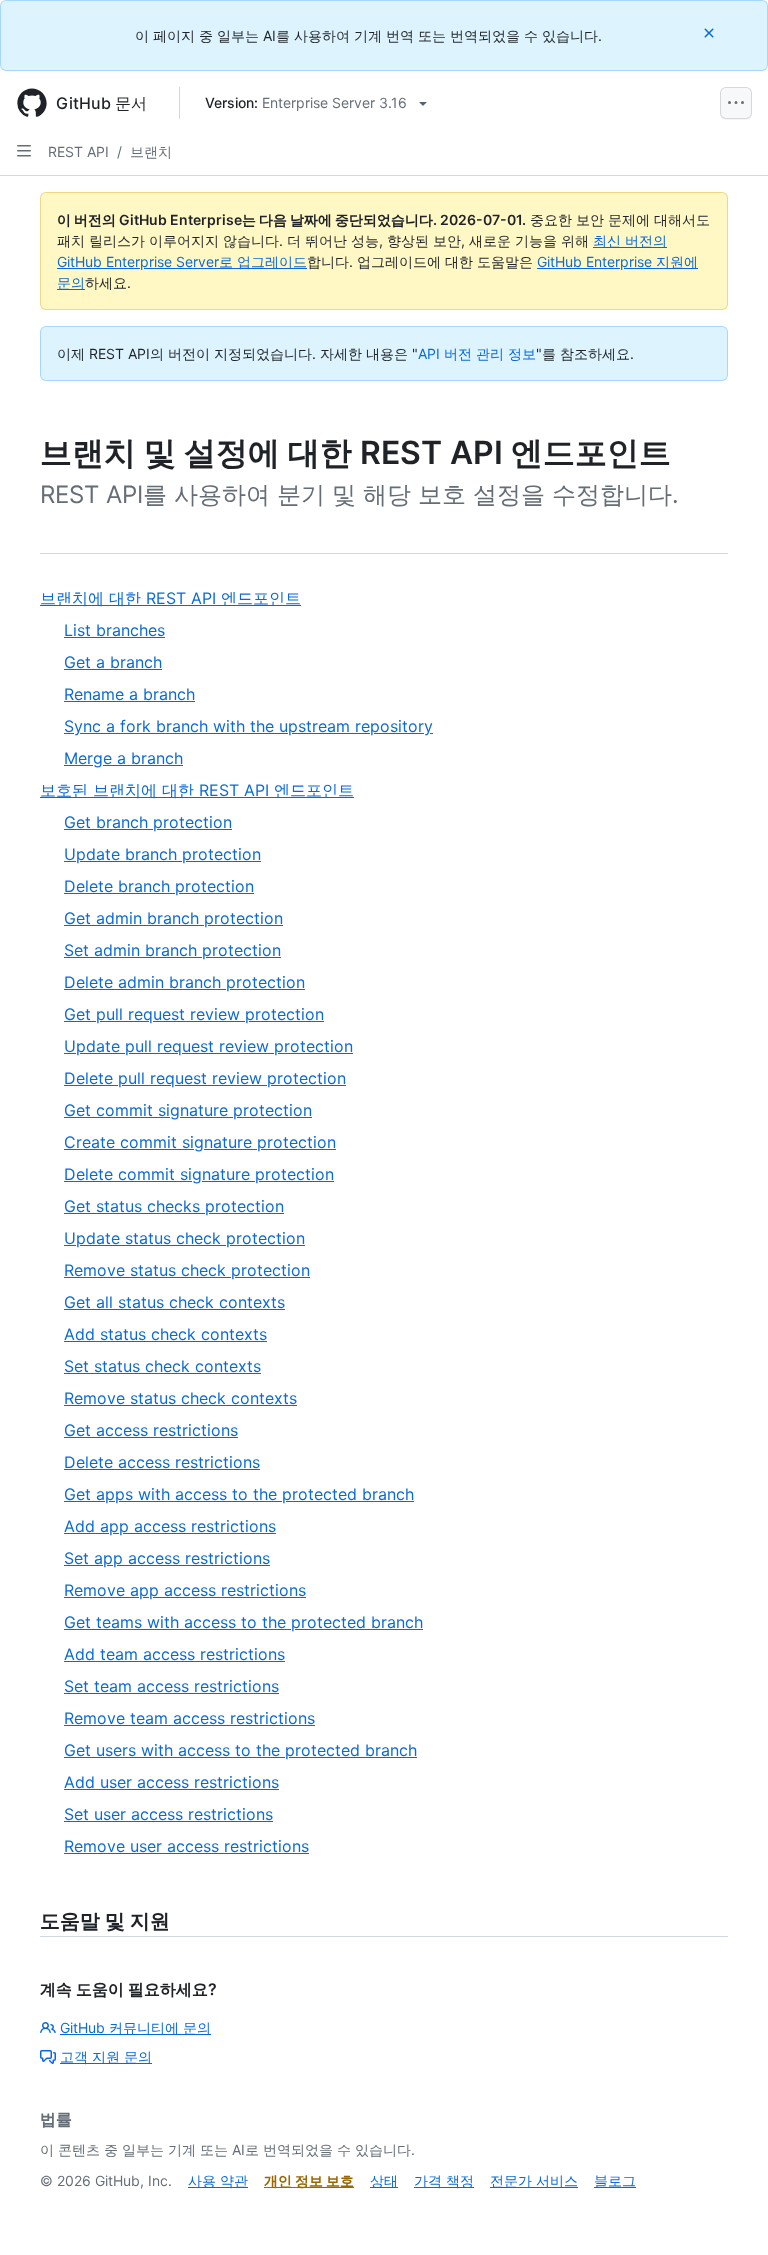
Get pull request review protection (194, 1014)
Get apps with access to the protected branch (239, 1494)
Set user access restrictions (168, 1814)
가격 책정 (444, 2180)
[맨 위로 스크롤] (724, 2211)
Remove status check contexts (180, 1398)
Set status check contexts (162, 1366)
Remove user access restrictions (186, 1846)
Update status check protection (184, 1238)
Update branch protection (162, 854)
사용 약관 (218, 2180)
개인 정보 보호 (309, 2180)
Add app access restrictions (170, 1526)
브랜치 (151, 151)
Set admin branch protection (172, 950)
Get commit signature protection (188, 1110)
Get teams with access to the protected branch (243, 1622)
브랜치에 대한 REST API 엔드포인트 (170, 598)
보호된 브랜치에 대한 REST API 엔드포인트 (197, 790)
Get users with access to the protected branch (240, 1750)
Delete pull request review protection (205, 1078)
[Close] (711, 32)
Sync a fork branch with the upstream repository (248, 726)
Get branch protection (148, 822)
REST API (78, 151)
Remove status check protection (187, 1270)
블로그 (615, 2180)
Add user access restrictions (171, 1782)
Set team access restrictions (171, 1686)
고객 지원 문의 (106, 2056)
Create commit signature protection (200, 1142)
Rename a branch (129, 694)
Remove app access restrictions (185, 1590)
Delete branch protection (159, 886)
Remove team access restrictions (189, 1718)
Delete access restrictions (162, 1462)
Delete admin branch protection (184, 982)
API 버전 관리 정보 (477, 353)
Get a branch (113, 662)
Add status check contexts (165, 1334)
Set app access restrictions (167, 1558)
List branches (114, 630)
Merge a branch (123, 758)
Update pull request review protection (208, 1046)
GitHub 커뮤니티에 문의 (135, 2027)
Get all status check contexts (174, 1302)
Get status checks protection (174, 1206)
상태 (384, 2180)
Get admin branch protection (173, 918)
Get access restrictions (151, 1430)
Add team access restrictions (174, 1654)
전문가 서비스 (534, 2180)
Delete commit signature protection (199, 1174)
